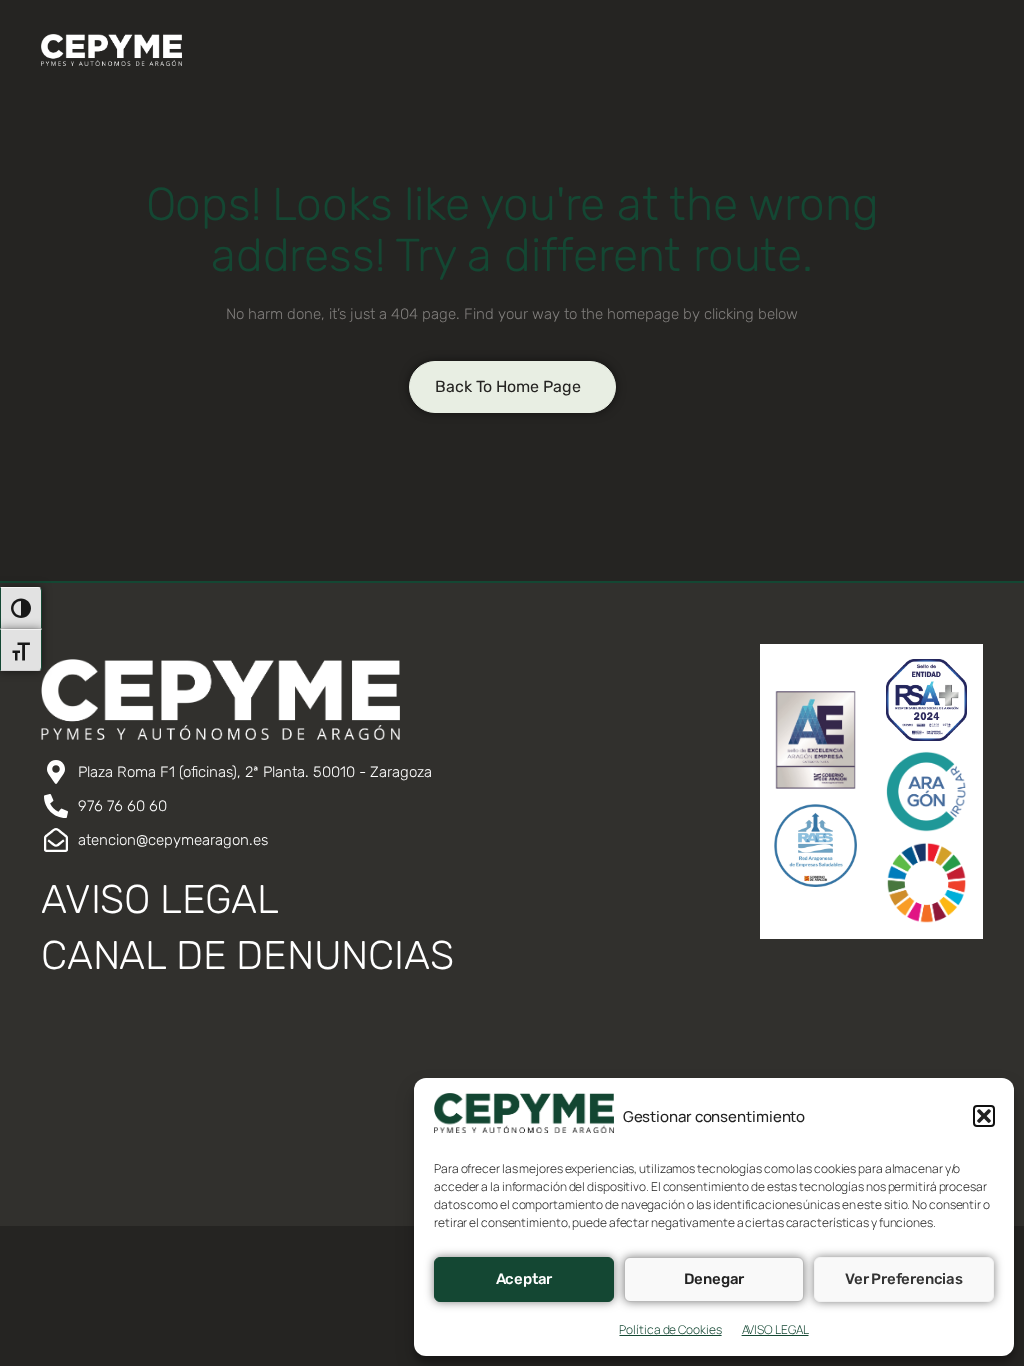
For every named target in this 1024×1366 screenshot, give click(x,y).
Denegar (714, 1279)
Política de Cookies (670, 1329)
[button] (984, 1116)
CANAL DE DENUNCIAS (247, 955)
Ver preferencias (904, 1279)
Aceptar (524, 1279)
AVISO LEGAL (775, 1329)
